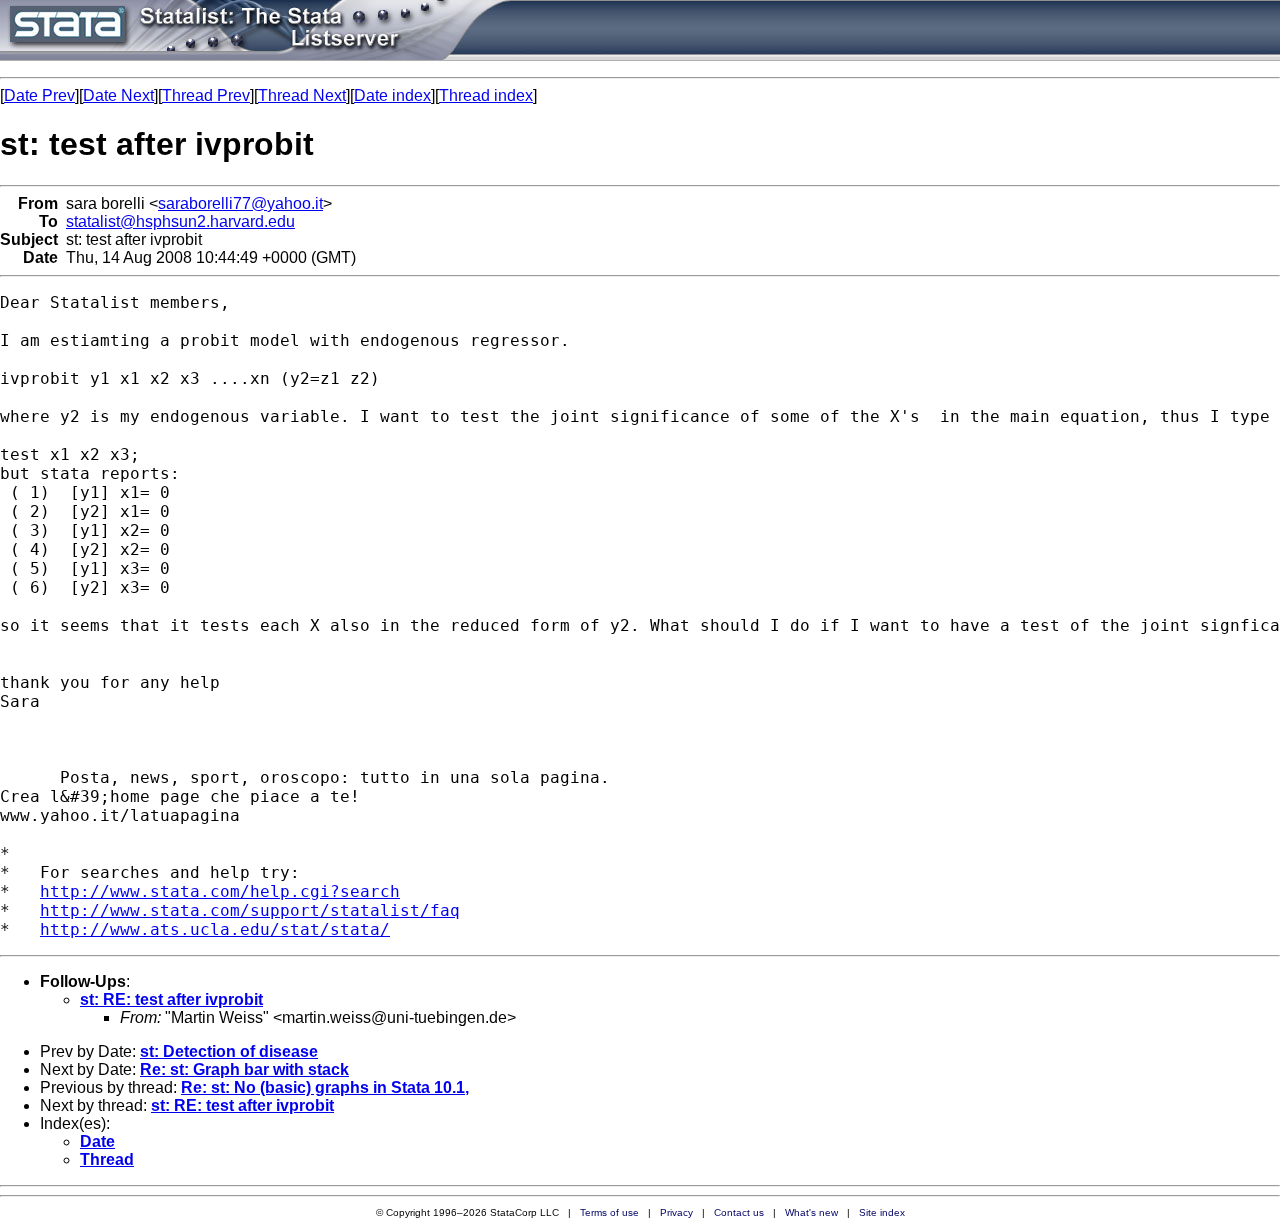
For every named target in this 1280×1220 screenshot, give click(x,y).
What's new (811, 1212)
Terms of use (609, 1212)
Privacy (676, 1212)
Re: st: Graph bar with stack (244, 1069)
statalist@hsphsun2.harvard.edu (180, 221)
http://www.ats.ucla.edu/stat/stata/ (215, 929)
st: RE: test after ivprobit (171, 999)
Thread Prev (206, 95)
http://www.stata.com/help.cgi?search (220, 891)
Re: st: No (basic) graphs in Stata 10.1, (325, 1087)
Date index (392, 95)
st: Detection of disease (229, 1051)
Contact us (739, 1212)
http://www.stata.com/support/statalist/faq (250, 910)
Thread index (486, 95)
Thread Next (302, 95)
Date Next (118, 95)
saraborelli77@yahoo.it (240, 203)
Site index (882, 1212)
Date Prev (39, 95)
